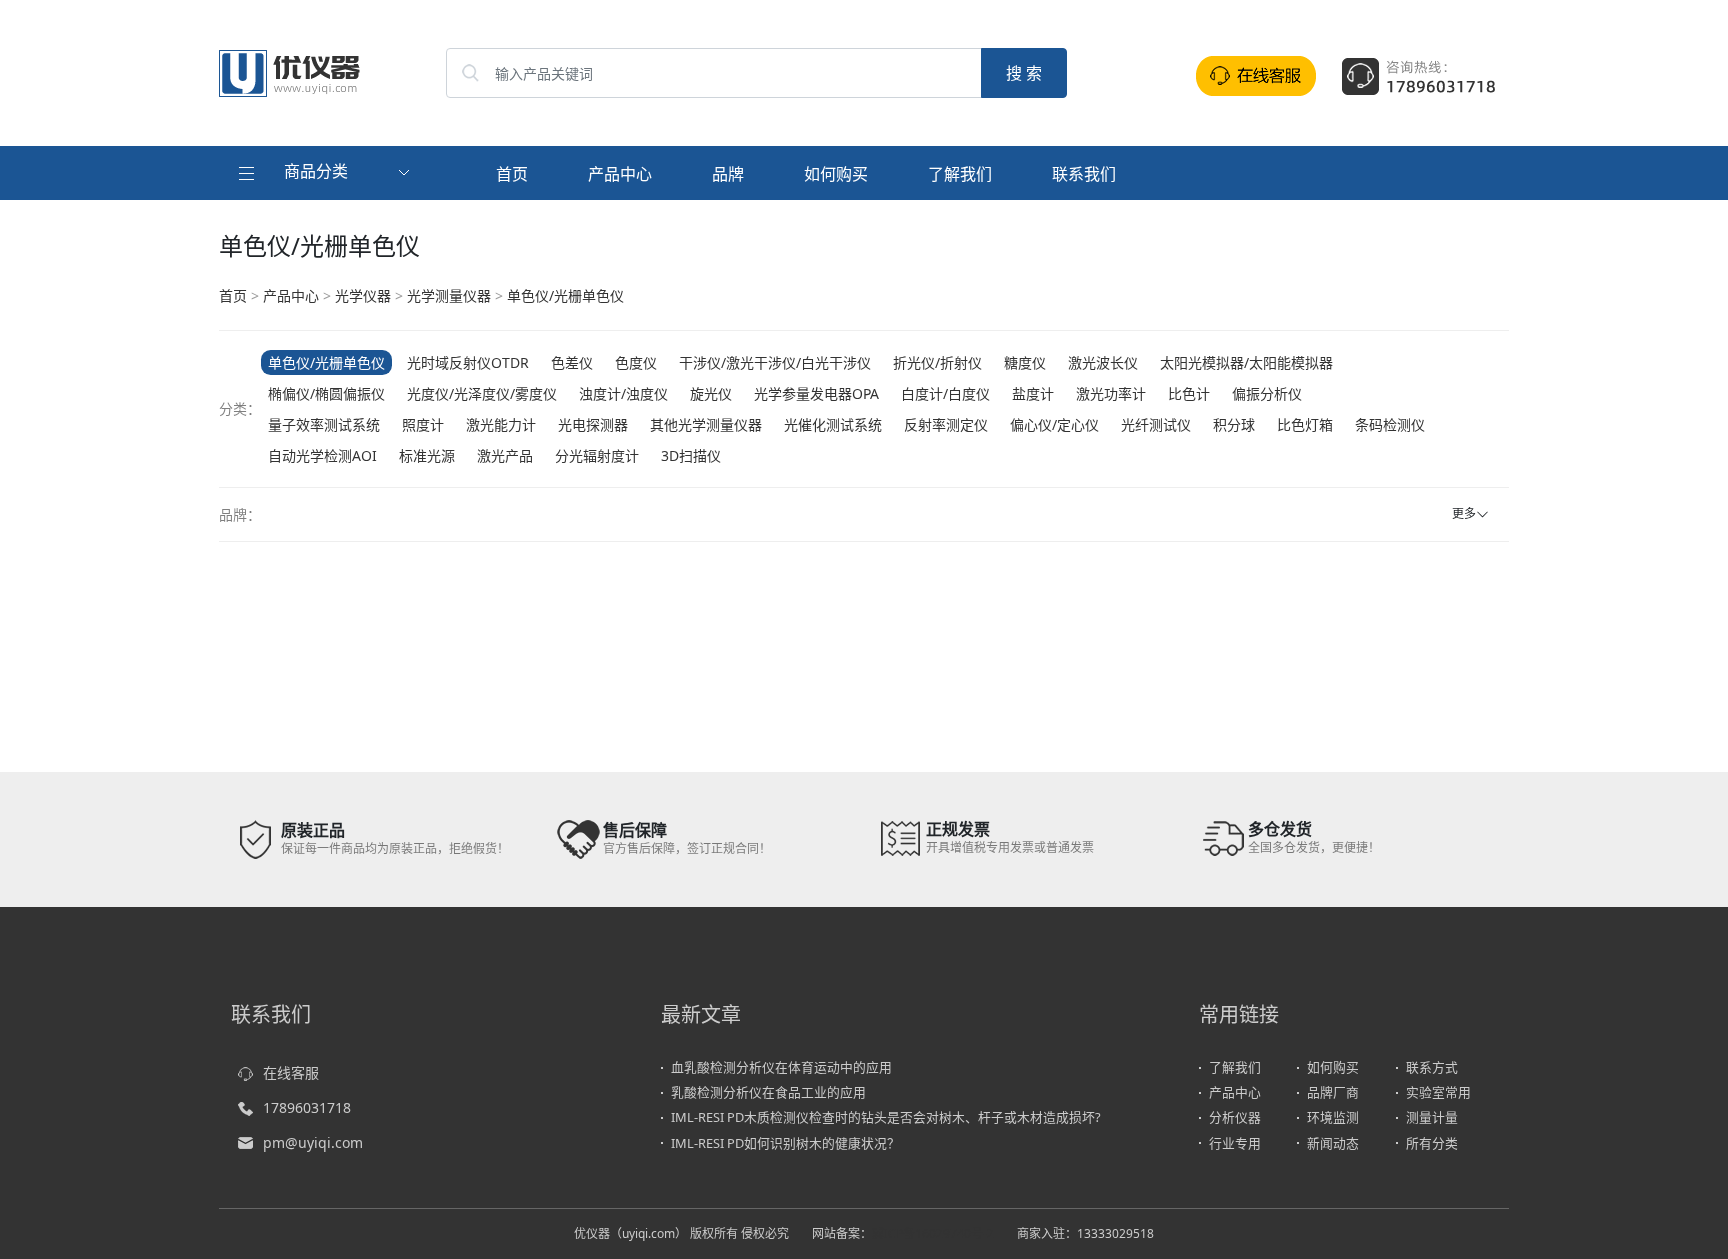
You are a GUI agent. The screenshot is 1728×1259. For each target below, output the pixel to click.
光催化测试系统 (833, 424)
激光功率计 (1111, 393)
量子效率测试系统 (324, 424)
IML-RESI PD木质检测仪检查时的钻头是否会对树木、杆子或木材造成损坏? (886, 1117)
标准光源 (427, 455)
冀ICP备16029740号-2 (933, 1233)
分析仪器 (1235, 1117)
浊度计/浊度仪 (623, 393)
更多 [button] (1464, 513)
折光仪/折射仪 (937, 362)
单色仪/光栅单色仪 (565, 295)
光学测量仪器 (449, 295)
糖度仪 (1025, 362)
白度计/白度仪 (945, 393)
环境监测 (1333, 1117)
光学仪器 (363, 295)
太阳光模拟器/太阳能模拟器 (1246, 362)
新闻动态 (1333, 1143)
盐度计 (1033, 393)
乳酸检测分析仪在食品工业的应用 (768, 1092)
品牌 (728, 174)
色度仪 (636, 362)
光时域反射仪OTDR (468, 362)
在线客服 (291, 1072)
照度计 (423, 424)
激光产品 (505, 455)
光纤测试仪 (1156, 424)
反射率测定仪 (946, 424)
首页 (512, 174)
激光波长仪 (1103, 362)
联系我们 (1084, 174)
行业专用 (1235, 1143)
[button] (326, 173)
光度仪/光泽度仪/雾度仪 (482, 393)
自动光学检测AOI (322, 455)
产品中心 (620, 174)
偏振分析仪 (1267, 393)
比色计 (1189, 393)
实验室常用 (1438, 1092)
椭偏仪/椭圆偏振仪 (326, 393)
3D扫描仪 (691, 455)
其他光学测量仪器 (706, 424)
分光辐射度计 (597, 455)
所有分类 (1432, 1143)
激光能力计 (501, 424)
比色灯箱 (1305, 424)
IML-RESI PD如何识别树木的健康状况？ (785, 1143)
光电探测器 (593, 424)
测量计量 (1432, 1117)
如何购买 (836, 174)
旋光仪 (711, 393)
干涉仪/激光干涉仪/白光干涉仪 (775, 362)
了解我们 (960, 174)
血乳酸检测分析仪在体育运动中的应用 (781, 1067)
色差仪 (572, 362)
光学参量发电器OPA (816, 393)
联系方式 (1432, 1067)
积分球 (1234, 424)
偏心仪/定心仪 (1054, 424)
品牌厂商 (1333, 1092)
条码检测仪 (1390, 424)
